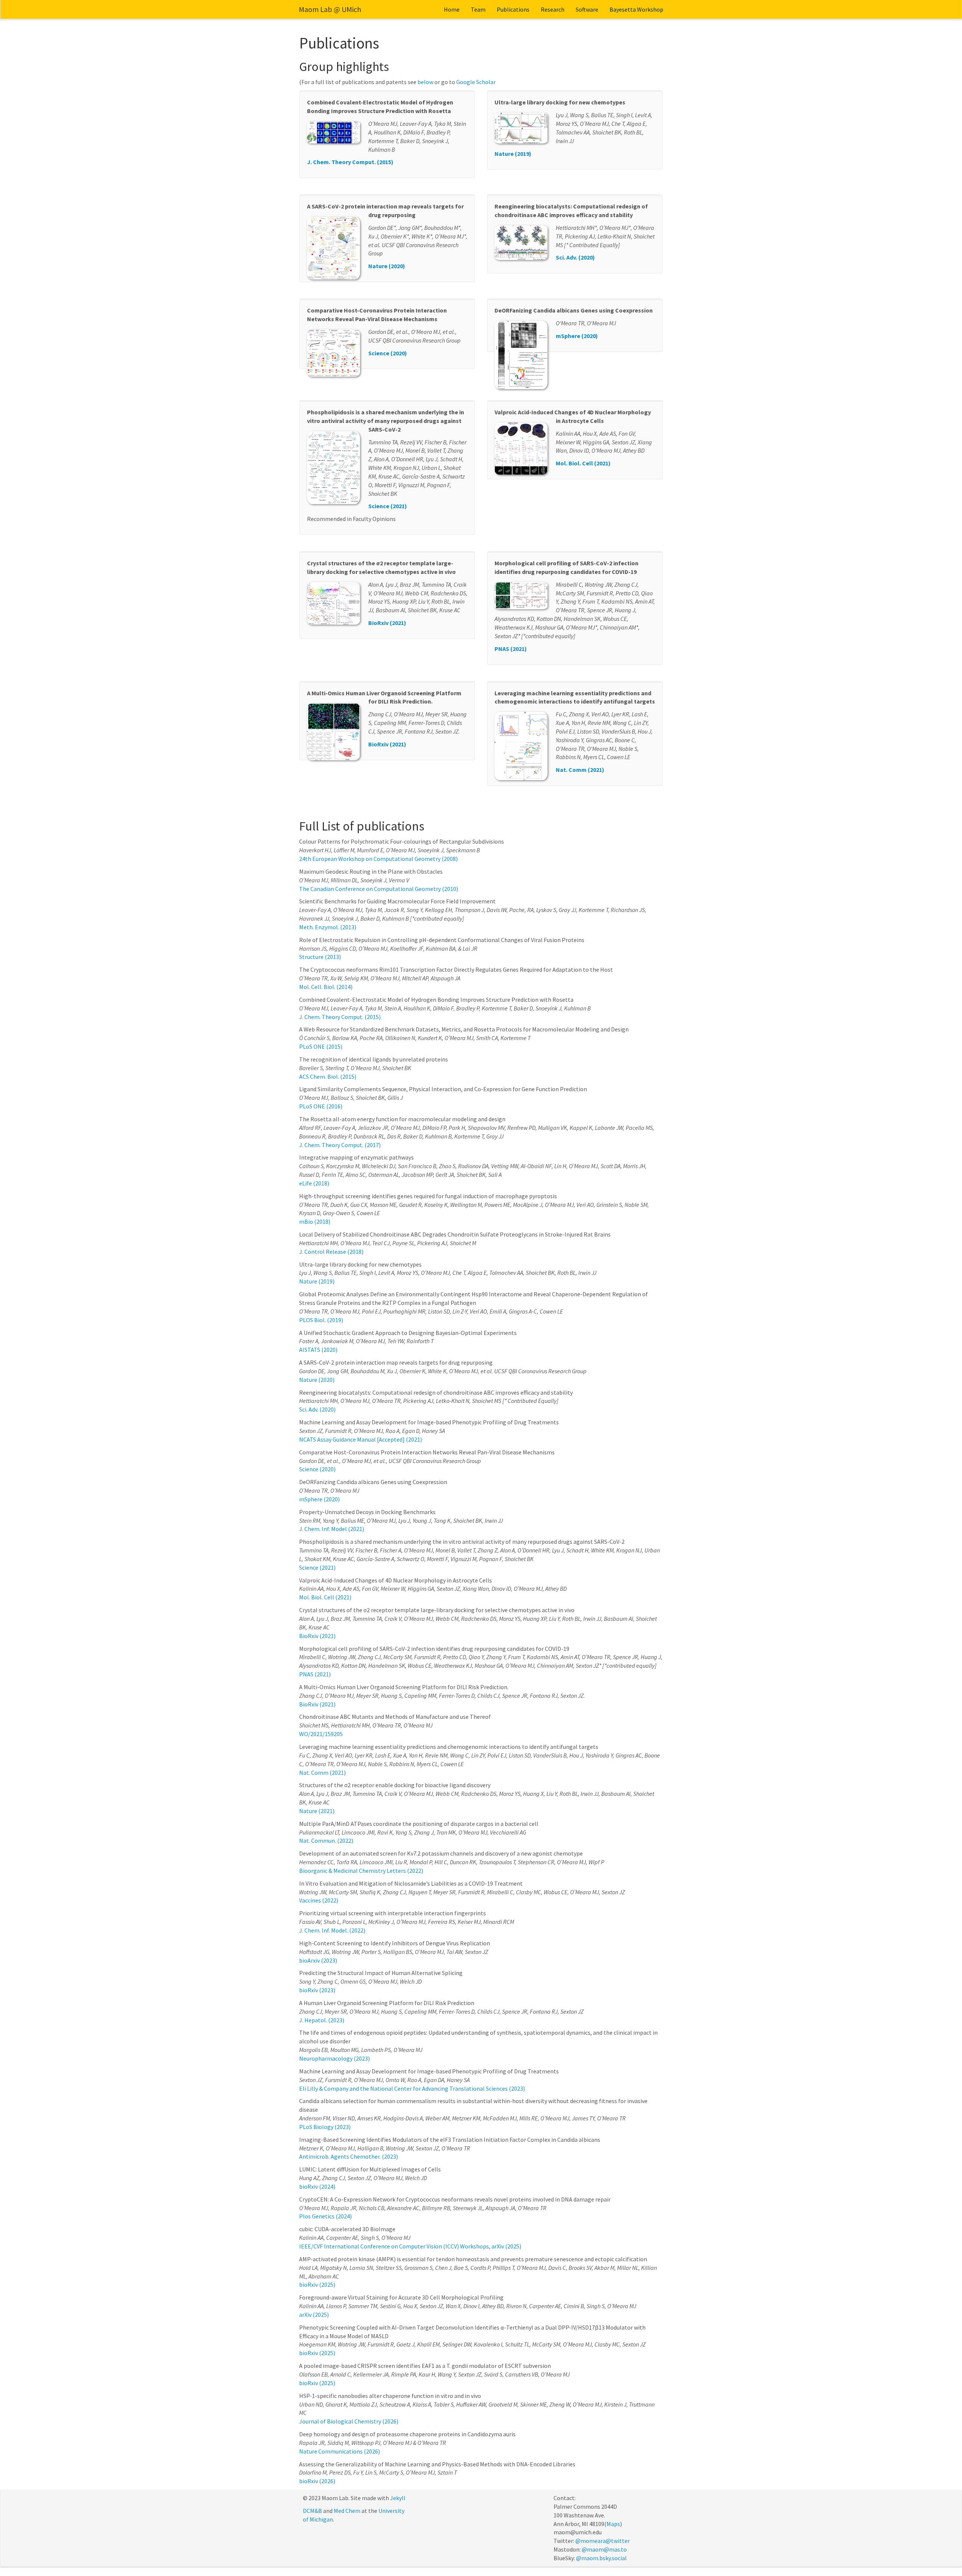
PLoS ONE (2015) (321, 1046)
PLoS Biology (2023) (325, 2127)
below (425, 82)
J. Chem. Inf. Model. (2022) (332, 1930)
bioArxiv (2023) (318, 1960)
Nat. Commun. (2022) (326, 1841)
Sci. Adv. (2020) (575, 257)
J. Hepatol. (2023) (322, 2020)
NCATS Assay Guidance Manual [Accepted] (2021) (361, 1439)
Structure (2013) (320, 957)
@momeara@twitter (603, 2541)
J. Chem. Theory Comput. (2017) (340, 1145)
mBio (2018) (315, 1222)
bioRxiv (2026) (317, 2481)
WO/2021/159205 (321, 1734)
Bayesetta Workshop (636, 9)
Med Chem (347, 2511)
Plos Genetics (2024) (325, 2216)
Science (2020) (388, 353)
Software (587, 9)
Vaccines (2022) (319, 1900)
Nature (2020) (387, 266)
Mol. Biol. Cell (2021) (583, 463)
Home (452, 9)
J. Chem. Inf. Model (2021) (332, 1529)
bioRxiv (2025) (317, 2285)
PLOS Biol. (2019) (321, 1320)
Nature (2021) (317, 1811)
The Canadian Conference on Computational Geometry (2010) (379, 889)
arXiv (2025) (314, 2315)
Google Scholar (476, 82)
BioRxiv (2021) (387, 623)
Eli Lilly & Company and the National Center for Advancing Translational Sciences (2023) (412, 2088)
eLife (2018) (314, 1183)
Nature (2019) (513, 154)
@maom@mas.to (604, 2549)
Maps (613, 2524)
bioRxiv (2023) (317, 1990)
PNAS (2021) (511, 649)
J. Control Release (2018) (331, 1252)
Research (553, 9)
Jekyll (398, 2498)
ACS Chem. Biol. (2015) (328, 1077)
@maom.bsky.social (601, 2558)
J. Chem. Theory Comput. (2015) (350, 162)
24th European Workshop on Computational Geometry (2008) (378, 859)
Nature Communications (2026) (340, 2451)
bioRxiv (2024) (317, 2186)
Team (478, 9)
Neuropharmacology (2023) (334, 2058)
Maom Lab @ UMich (330, 9)
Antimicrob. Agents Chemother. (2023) (349, 2156)
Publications (513, 9)
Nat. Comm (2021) (580, 770)
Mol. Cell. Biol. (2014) (326, 987)
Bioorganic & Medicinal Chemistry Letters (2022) (361, 1871)
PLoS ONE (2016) (321, 1106)
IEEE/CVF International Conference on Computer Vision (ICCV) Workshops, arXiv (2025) (410, 2246)
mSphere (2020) (577, 336)
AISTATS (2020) (318, 1350)
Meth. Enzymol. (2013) (328, 927)
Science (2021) (388, 506)
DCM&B (312, 2511)
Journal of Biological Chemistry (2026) (349, 2421)
